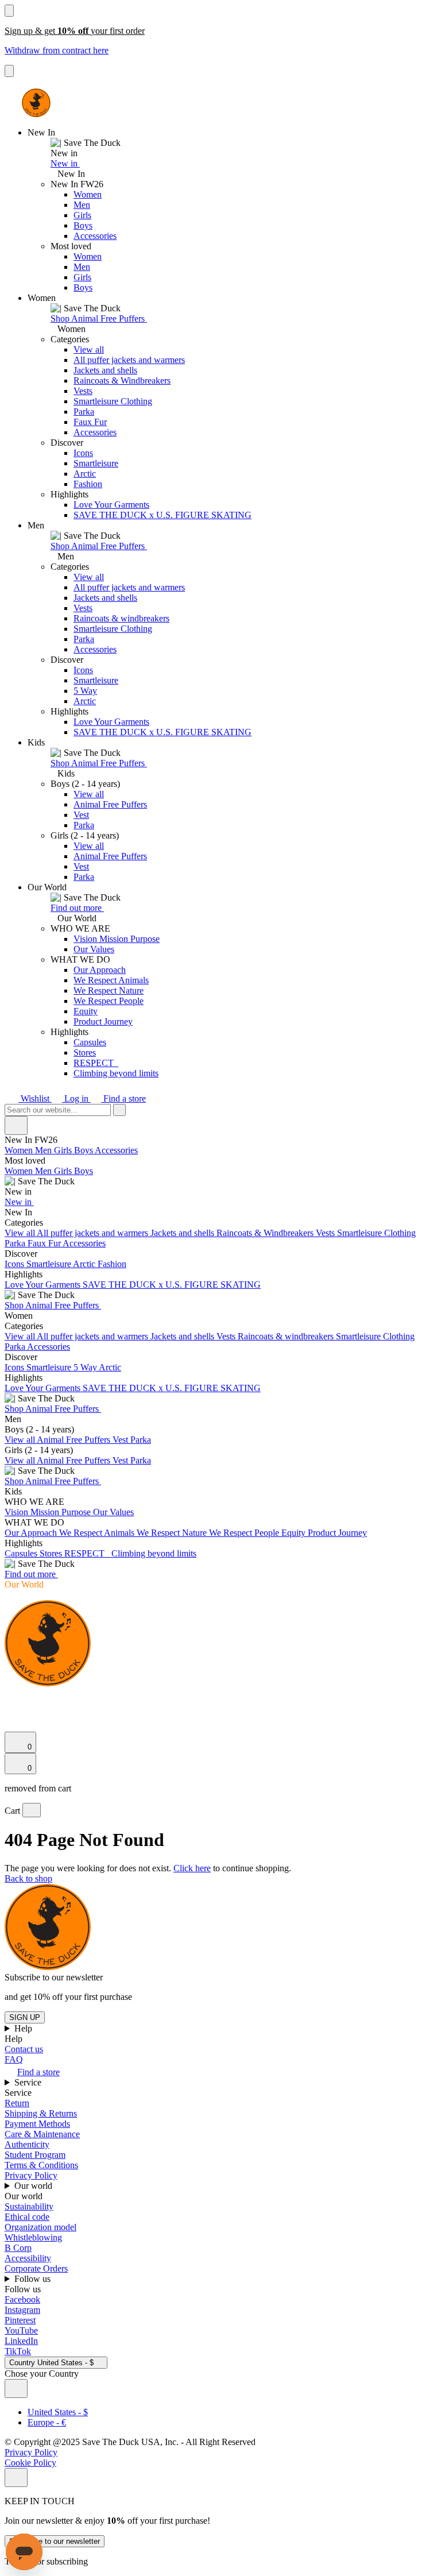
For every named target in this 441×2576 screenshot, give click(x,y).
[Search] (11, 1698)
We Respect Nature (109, 990)
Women (88, 194)
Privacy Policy (31, 2175)
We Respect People (109, 1001)
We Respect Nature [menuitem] (173, 1533)
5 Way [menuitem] (86, 1367)
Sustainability (29, 2206)
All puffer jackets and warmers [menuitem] (94, 1233)
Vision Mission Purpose (117, 939)
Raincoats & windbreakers (121, 618)
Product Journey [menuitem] (337, 1533)
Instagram (22, 2310)
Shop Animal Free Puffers (99, 318)
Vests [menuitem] (326, 1233)
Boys (83, 225)
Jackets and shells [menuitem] (183, 1233)
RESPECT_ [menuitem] (88, 1553)
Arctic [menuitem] (85, 1264)
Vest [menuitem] (121, 1440)
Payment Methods (37, 2124)
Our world (34, 2186)
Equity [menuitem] (295, 1533)
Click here (192, 1868)
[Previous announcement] (9, 11)
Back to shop (28, 1878)
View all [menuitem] (21, 1233)
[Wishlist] (11, 1726)
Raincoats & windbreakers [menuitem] (287, 1336)
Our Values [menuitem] (113, 1512)
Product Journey (103, 1021)
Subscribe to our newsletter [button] (54, 1977)
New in (65, 163)
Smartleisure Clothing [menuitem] (376, 1233)
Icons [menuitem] (16, 1264)
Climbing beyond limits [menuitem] (154, 1553)
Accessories (95, 236)
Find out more (77, 908)
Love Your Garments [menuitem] (44, 1285)
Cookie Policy (30, 2463)
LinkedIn (21, 2341)
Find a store (123, 1098)
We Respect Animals (111, 980)
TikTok (18, 2351)
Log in (76, 1098)
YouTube (21, 2330)
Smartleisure (96, 463)
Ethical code (27, 2217)
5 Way (85, 691)
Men (82, 205)
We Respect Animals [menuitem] (98, 1533)
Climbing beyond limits (116, 1073)
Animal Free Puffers (110, 804)
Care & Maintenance (42, 2134)
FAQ (14, 2059)
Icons (83, 453)
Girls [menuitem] (64, 1150)
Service (29, 2082)
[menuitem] (220, 1176)
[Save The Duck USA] (36, 103)
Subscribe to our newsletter (55, 2541)
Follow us (34, 2279)
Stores (85, 1053)
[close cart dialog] (32, 1810)
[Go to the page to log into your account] (10, 1710)
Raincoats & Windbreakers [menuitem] (266, 1233)
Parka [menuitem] (16, 1243)
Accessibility (28, 2258)
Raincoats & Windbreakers (122, 381)
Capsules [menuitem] (22, 1553)
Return (17, 2103)
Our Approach (100, 970)
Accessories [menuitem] (116, 1150)
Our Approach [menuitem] (32, 1533)
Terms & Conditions (41, 2165)
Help (24, 2028)
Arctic (85, 474)
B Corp (18, 2248)
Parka (84, 412)
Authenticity (27, 2144)
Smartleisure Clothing (113, 401)
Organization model (40, 2227)
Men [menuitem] (45, 1150)
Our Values (94, 949)
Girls (82, 215)
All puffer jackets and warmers (129, 360)
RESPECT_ (96, 1063)
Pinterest (20, 2320)
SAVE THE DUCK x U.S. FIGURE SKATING (163, 515)
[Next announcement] (9, 71)
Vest (81, 815)
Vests (83, 391)
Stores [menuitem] (52, 1553)
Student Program (35, 2155)
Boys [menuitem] (84, 1150)
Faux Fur (90, 422)
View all (89, 349)
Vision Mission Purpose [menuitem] (49, 1512)
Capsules (90, 1042)
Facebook (22, 2299)
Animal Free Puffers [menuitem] (75, 1440)
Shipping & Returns (41, 2113)
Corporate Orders (36, 2268)
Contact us (24, 2049)
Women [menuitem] (20, 1150)
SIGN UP (25, 2017)
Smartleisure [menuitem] (50, 1264)
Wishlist (35, 1098)
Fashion (88, 484)
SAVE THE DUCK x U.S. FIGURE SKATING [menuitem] (172, 1285)
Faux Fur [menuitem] (45, 1243)
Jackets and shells (105, 370)
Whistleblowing (33, 2237)
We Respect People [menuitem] (245, 1533)
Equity (86, 1011)
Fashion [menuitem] (112, 1264)
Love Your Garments (111, 505)
